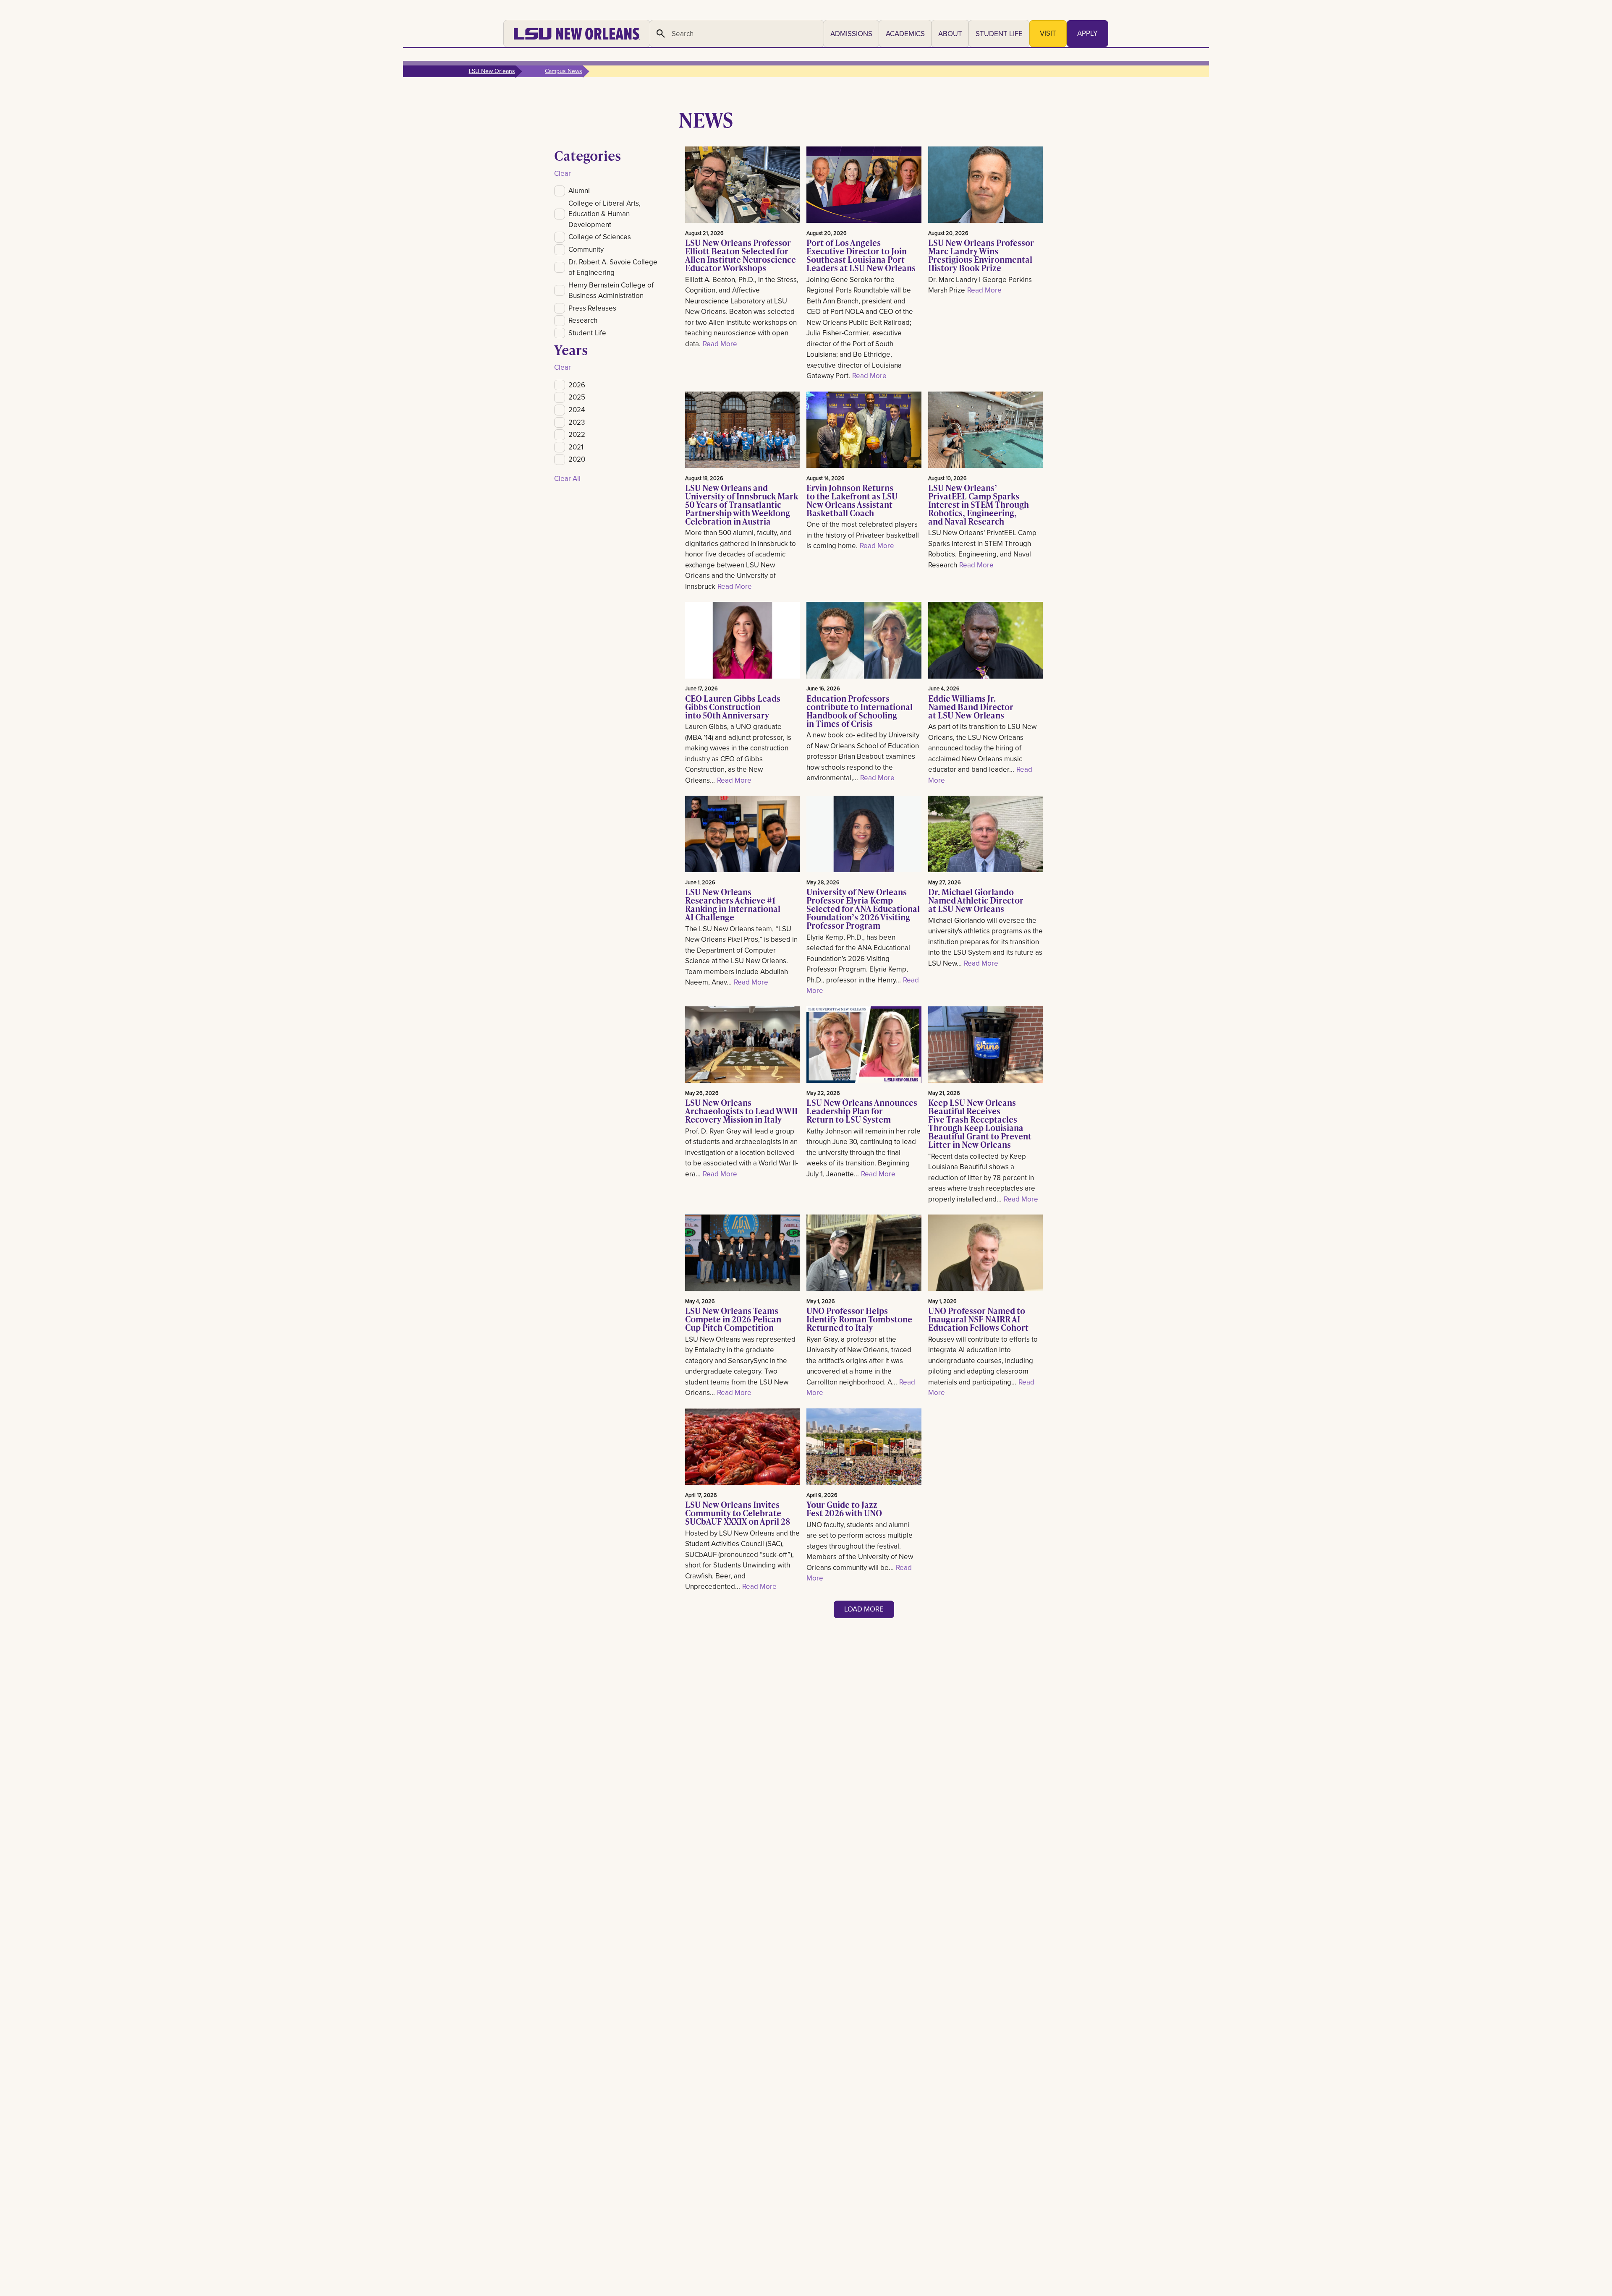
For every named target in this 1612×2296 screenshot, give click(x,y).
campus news (564, 71)
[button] (851, 34)
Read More (720, 344)
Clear (563, 173)
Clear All (567, 478)
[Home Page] (577, 34)
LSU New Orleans (492, 71)
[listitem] (608, 191)
